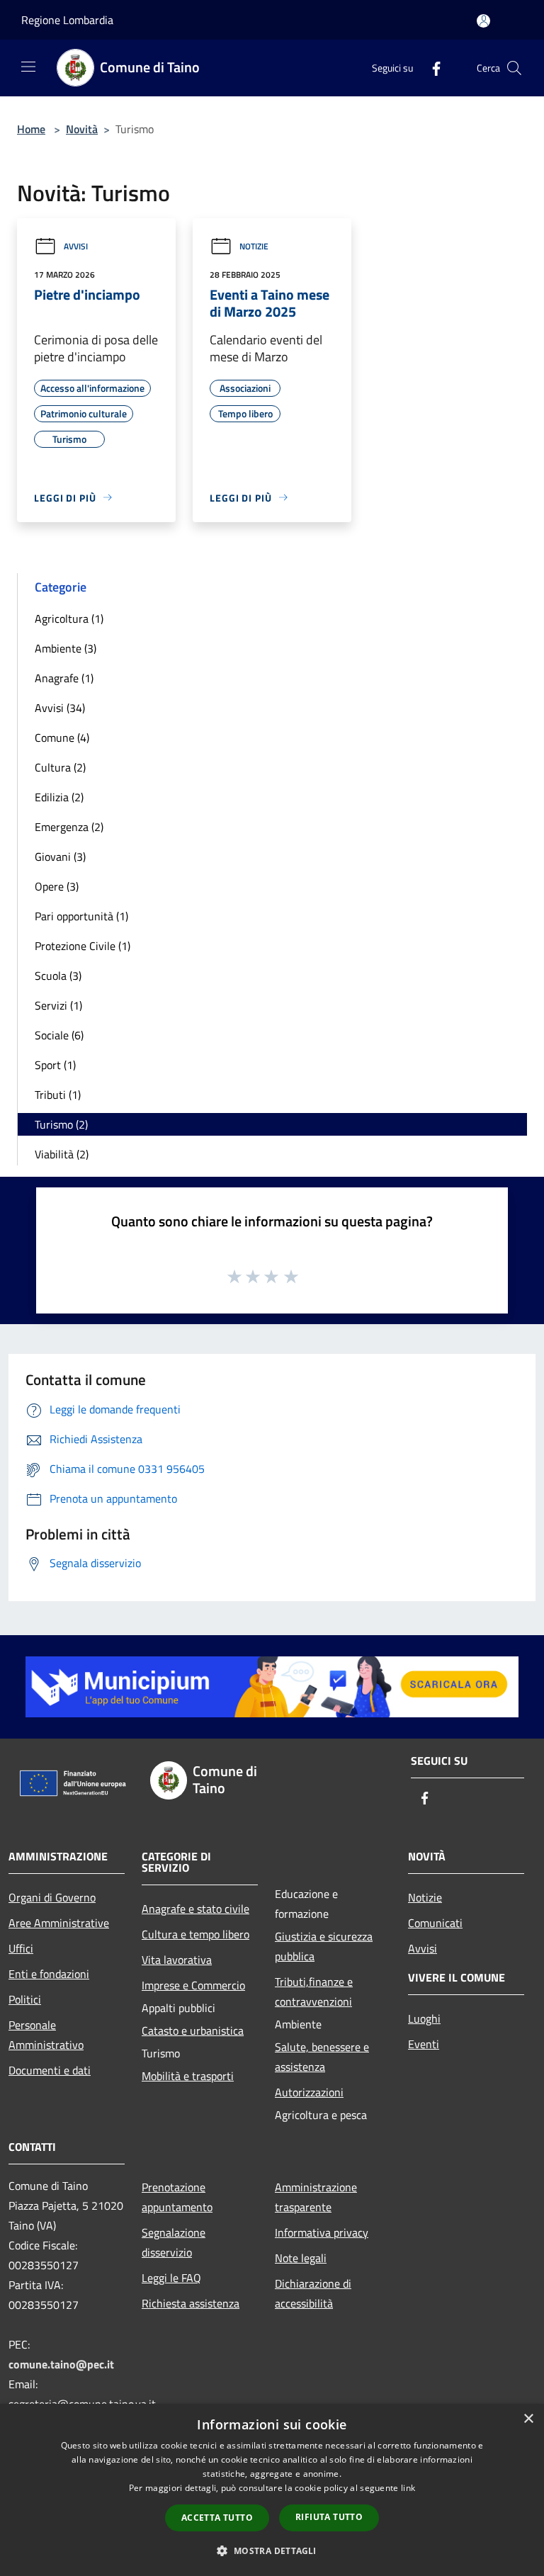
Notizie (254, 246)
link (408, 2488)
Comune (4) (62, 738)
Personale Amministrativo (46, 2035)
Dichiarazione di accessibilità (313, 2293)
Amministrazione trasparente (316, 2197)
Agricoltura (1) (69, 618)
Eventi (424, 2044)
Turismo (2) (61, 1124)
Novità (82, 129)
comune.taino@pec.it (61, 2364)
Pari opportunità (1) (81, 916)
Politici (25, 1999)
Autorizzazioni (309, 2092)
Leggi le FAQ (171, 2278)
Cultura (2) (60, 767)
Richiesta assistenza (191, 2303)
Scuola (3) (58, 976)
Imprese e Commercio (193, 1985)
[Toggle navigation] (28, 67)
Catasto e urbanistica (193, 2030)
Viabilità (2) (62, 1154)
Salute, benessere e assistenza (322, 2057)
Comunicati (435, 1923)
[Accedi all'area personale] (483, 21)
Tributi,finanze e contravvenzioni (314, 1992)
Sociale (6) (59, 1035)
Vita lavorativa (177, 1960)
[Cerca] (514, 68)
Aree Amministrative (59, 1923)
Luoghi (424, 2018)
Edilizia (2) (59, 797)
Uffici (21, 1948)
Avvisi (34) (60, 708)
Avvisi (76, 246)
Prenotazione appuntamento (177, 2197)
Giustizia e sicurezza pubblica (324, 1946)
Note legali (301, 2258)
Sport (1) (55, 1065)
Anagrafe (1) (64, 678)
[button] (272, 2550)
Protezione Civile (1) (83, 946)
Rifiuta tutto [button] (329, 2517)
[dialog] (272, 2490)
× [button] (528, 2419)
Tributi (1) (58, 1095)
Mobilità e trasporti (188, 2076)
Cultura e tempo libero (195, 1934)
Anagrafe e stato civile (195, 1909)
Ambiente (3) (66, 648)
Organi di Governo (52, 1897)
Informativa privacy (322, 2232)
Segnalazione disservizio (174, 2242)
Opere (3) (57, 886)
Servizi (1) (58, 1005)
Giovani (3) (60, 857)
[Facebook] (431, 68)
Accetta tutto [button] (217, 2518)
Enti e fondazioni (49, 1974)
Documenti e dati (50, 2070)
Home (31, 129)
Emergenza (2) (69, 827)
